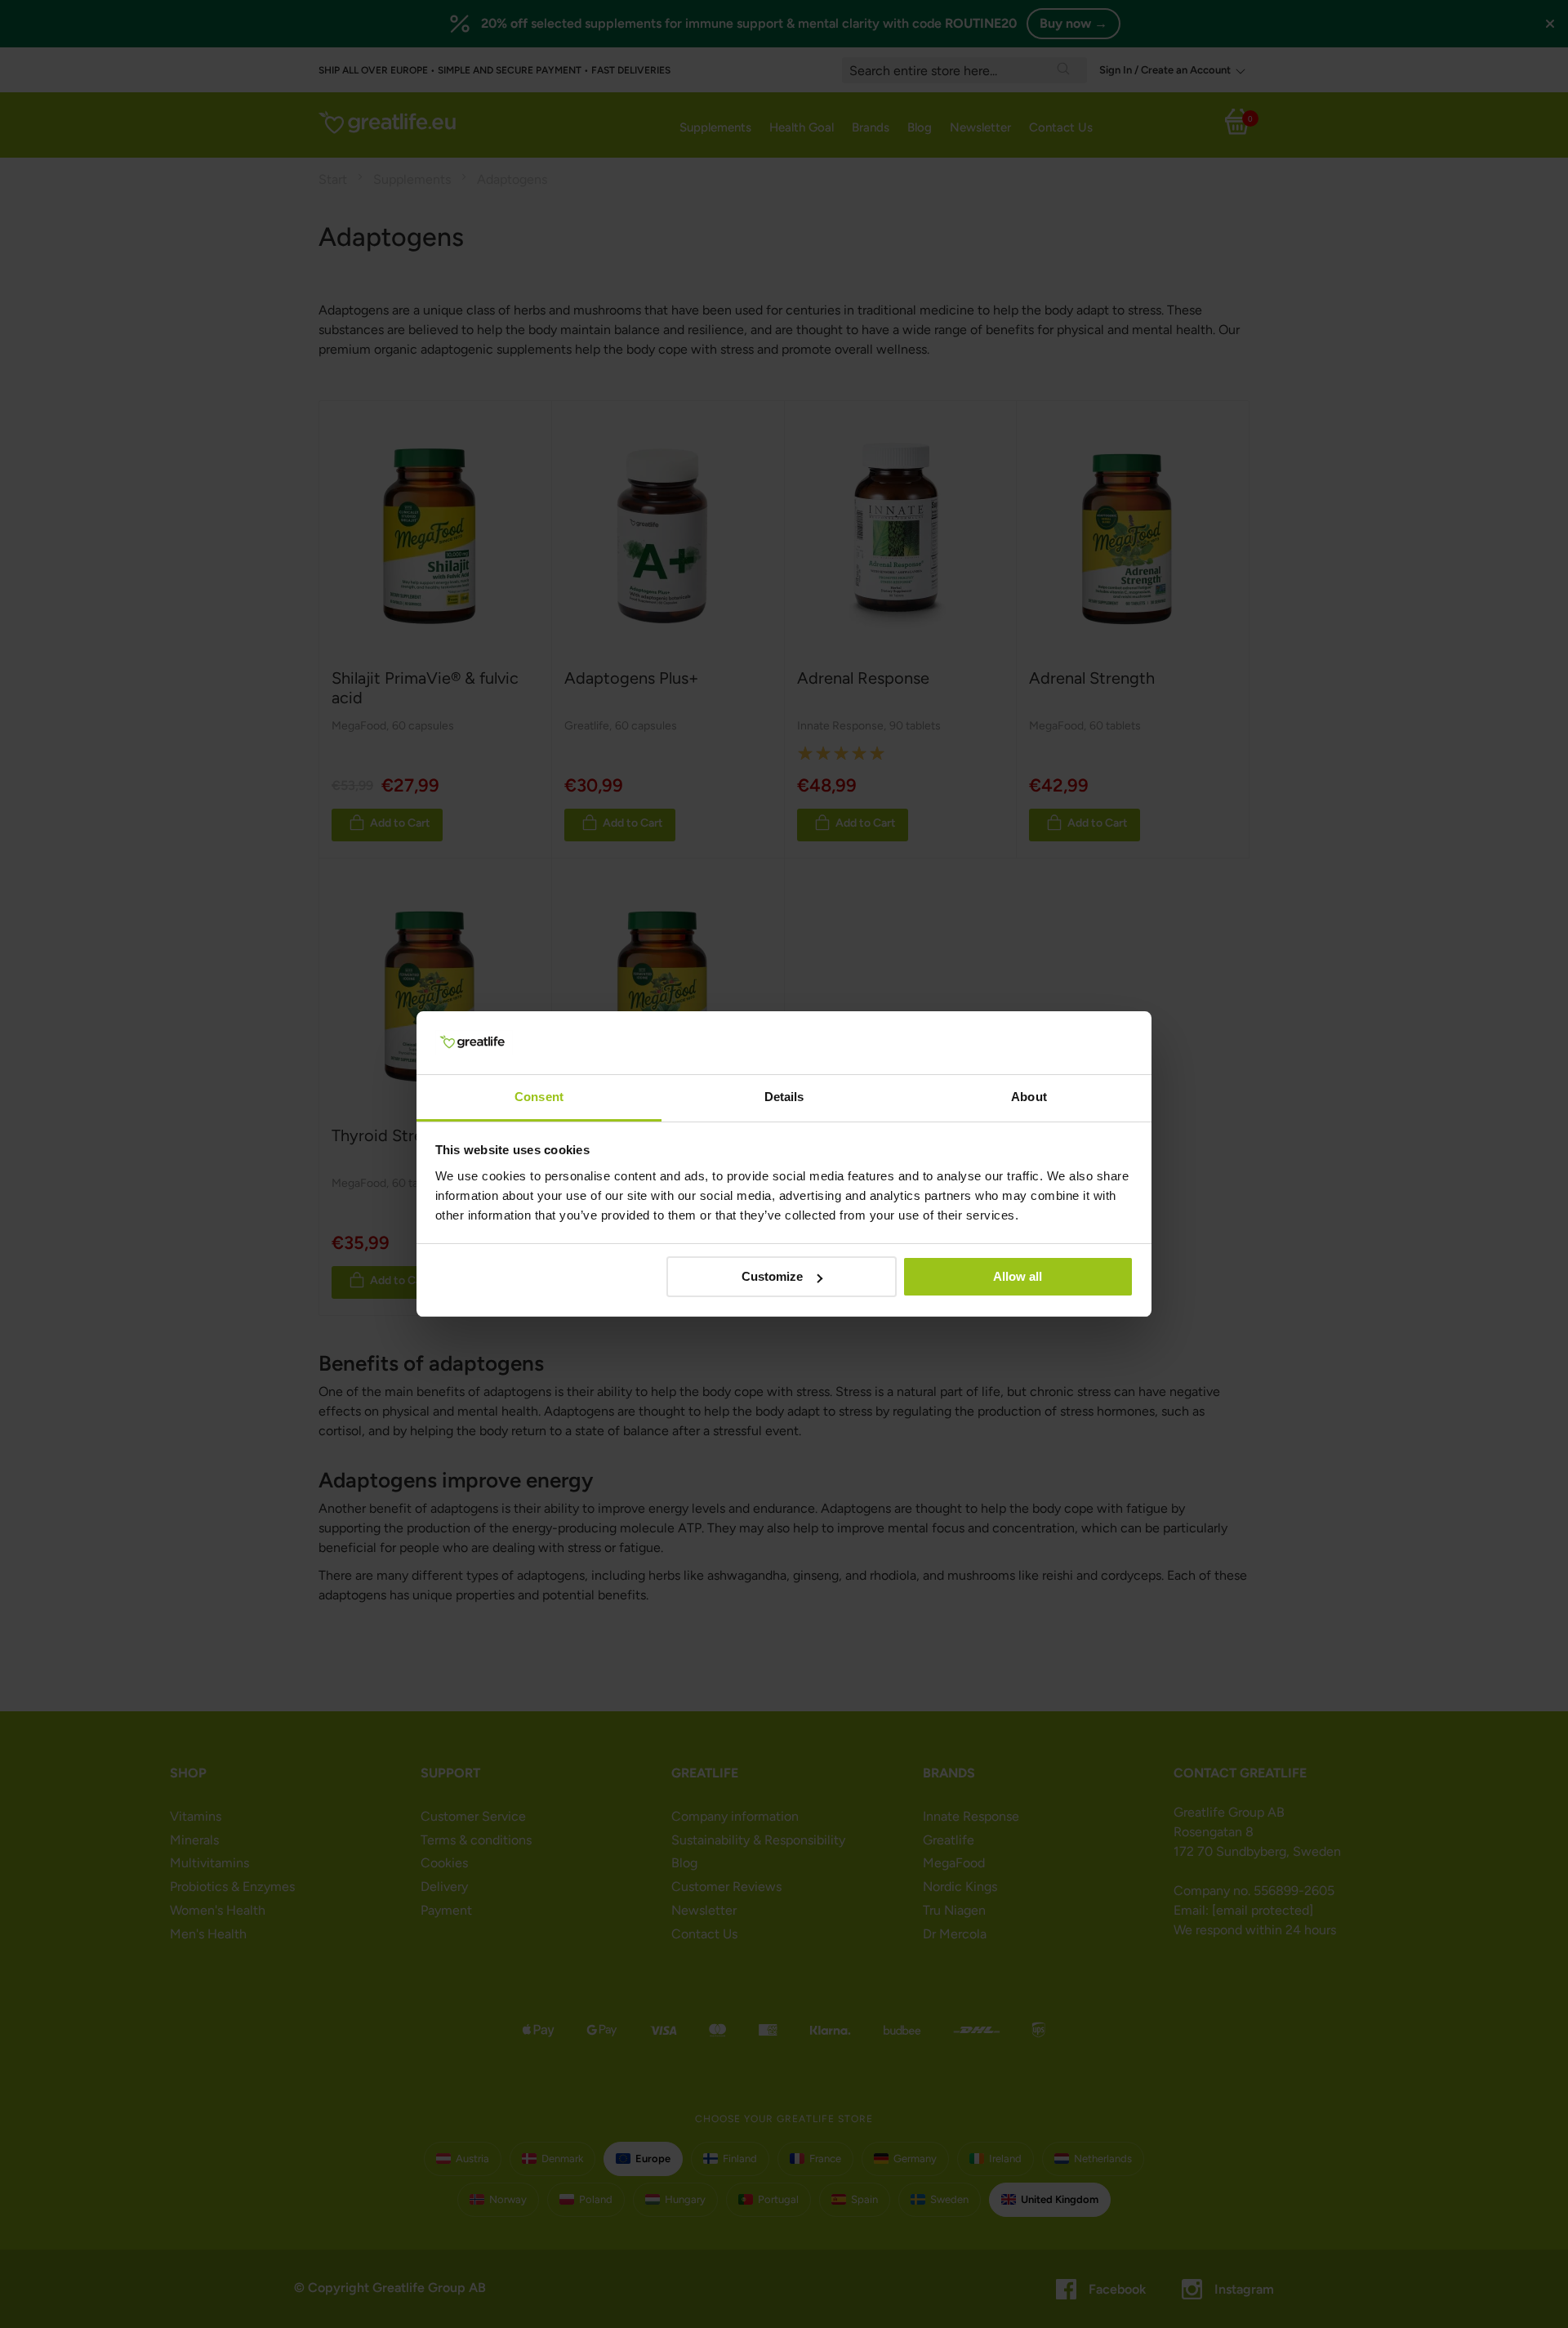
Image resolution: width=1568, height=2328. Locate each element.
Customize (772, 1276)
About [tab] (1029, 1097)
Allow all (1018, 1276)
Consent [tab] (539, 1097)
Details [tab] (784, 1097)
